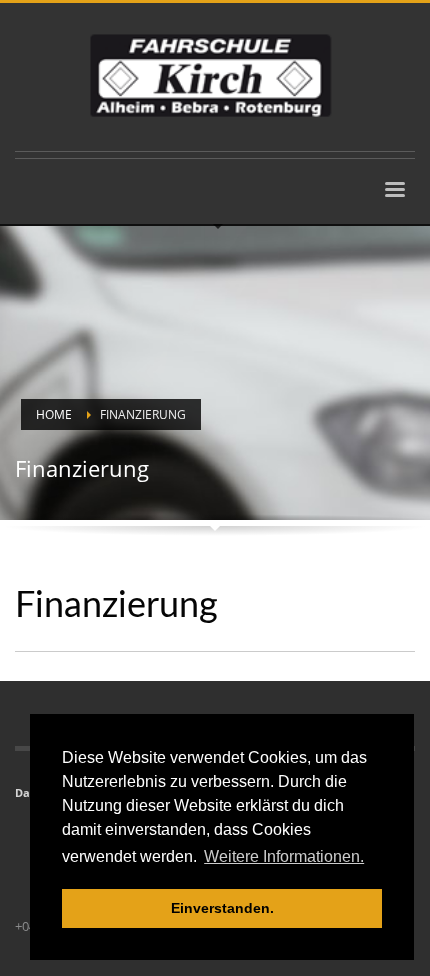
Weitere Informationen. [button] (284, 856)
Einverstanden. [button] (222, 908)
